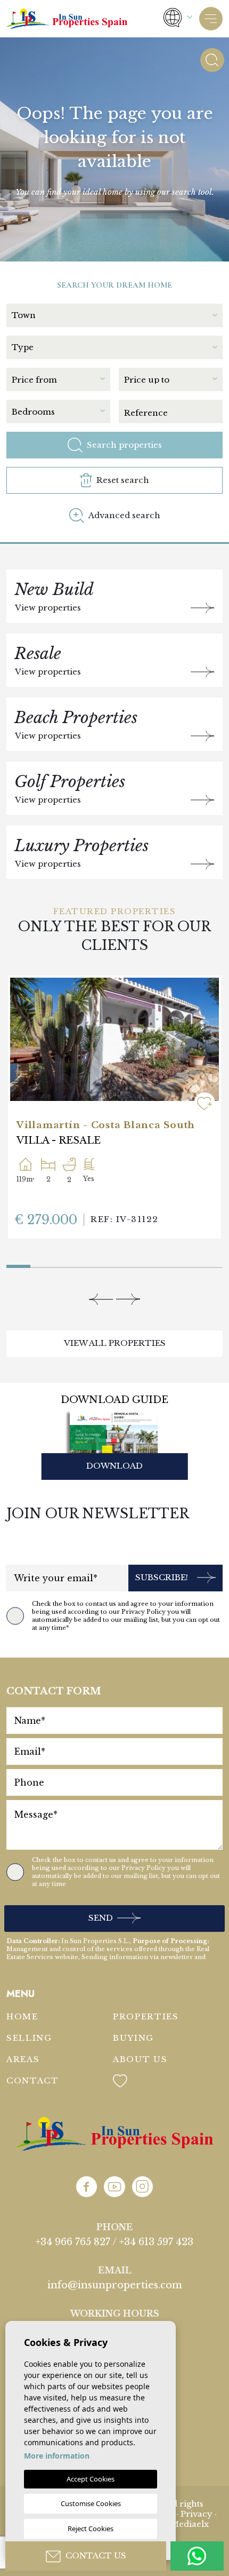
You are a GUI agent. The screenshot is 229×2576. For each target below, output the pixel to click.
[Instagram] (142, 2187)
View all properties (115, 1343)
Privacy (197, 2514)
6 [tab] (139, 1264)
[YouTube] (114, 2187)
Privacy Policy (144, 1612)
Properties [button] (146, 2016)
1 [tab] (18, 1264)
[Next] (128, 1299)
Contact (33, 2080)
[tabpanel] (114, 1107)
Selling (29, 2038)
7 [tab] (163, 1264)
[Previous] (101, 1299)
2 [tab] (33, 1262)
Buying (133, 2038)
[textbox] (114, 315)
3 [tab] (66, 1264)
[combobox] (117, 314)
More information (57, 2456)
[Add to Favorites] (205, 1103)
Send (101, 1918)
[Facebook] (87, 2187)
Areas (23, 2059)
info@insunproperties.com (115, 2285)
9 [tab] (211, 1264)
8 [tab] (187, 1264)
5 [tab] (115, 1264)
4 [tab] (90, 1264)
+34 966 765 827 (73, 2242)
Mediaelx (190, 2524)
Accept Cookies (91, 2479)
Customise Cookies (91, 2503)
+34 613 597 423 (156, 2242)
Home (22, 2016)
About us (140, 2059)
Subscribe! (162, 1577)
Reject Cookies (91, 2529)
